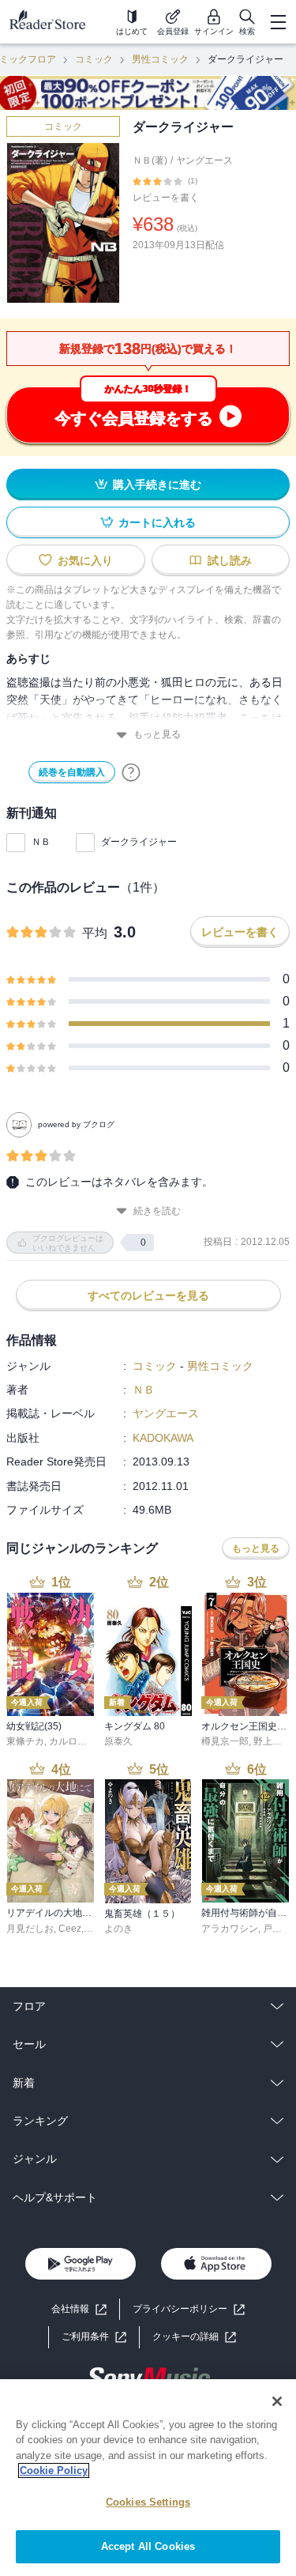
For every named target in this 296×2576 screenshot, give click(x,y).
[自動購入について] (131, 772)
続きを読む (157, 1211)
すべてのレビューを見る (148, 1296)
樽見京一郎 (225, 1741)
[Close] (277, 2401)
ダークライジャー (139, 842)
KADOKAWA (163, 1438)
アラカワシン (230, 1929)
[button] (194, 2337)
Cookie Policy (54, 2470)
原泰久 (118, 1741)
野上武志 (272, 1741)
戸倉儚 (277, 1929)
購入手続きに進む (157, 485)
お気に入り (85, 560)
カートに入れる (157, 522)
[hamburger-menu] (278, 22)
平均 (95, 933)
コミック (94, 59)
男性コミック (160, 59)
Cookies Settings (148, 2502)
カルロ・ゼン (77, 1741)
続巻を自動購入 (72, 772)
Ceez (70, 1929)
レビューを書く (166, 198)
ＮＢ (41, 842)
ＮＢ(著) (150, 160)
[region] (148, 2478)
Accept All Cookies (148, 2546)
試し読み (230, 560)
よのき (118, 1929)
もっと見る (157, 734)
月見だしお (30, 1929)
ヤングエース (204, 160)
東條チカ (25, 1741)
